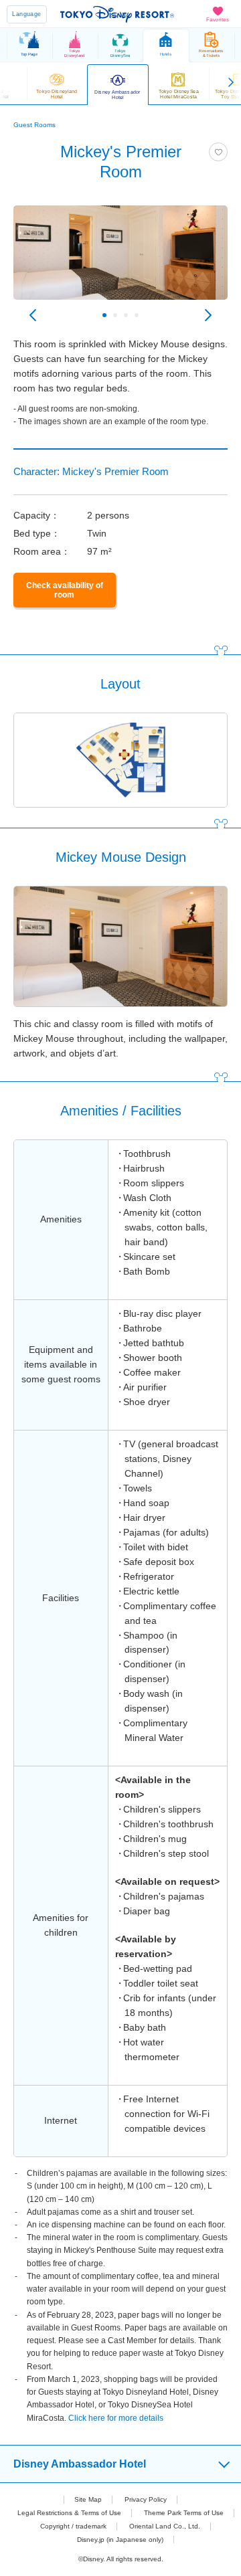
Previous (33, 315)
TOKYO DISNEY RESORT (117, 14)
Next (208, 315)
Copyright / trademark (73, 2526)
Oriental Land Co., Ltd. (165, 2526)
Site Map (88, 2499)
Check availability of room (65, 590)
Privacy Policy (146, 2499)
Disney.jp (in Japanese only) (120, 2540)
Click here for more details (116, 2418)
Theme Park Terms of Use (184, 2513)
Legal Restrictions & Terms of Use (69, 2513)
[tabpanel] (120, 259)
